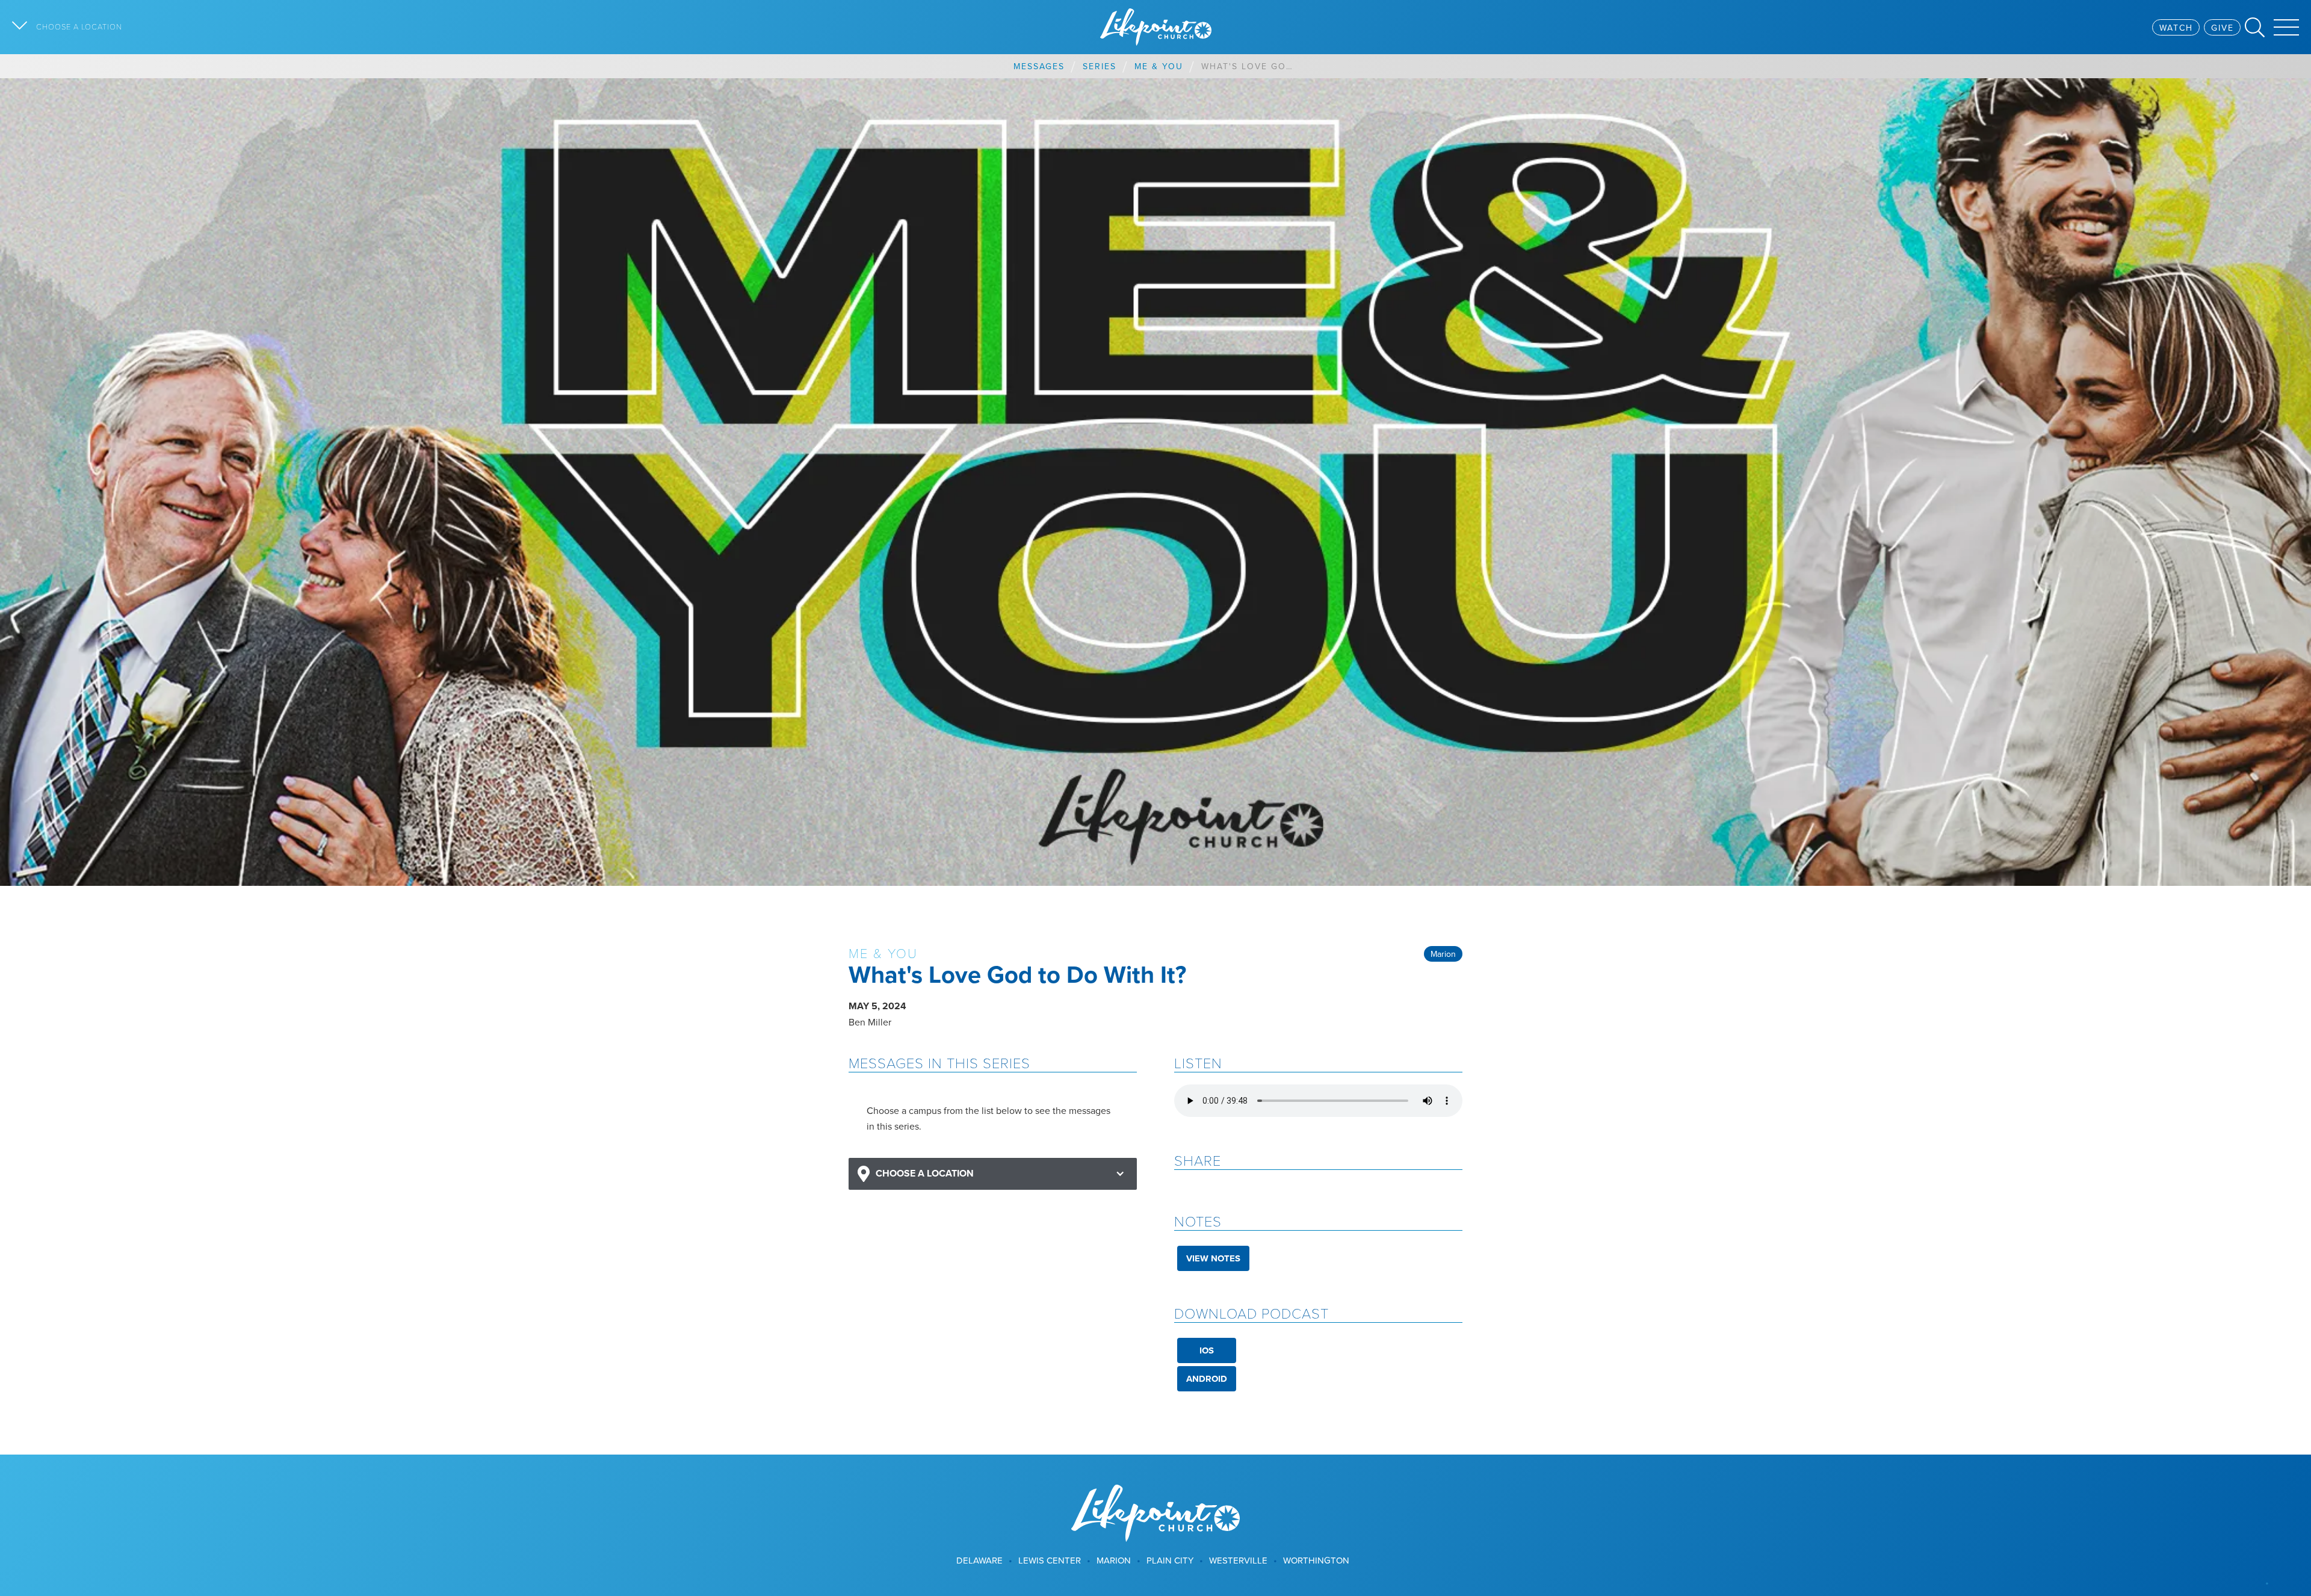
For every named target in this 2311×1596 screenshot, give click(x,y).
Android (1207, 1379)
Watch (2176, 28)
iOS (1207, 1350)
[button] (993, 1174)
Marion (1443, 954)
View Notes (1213, 1258)
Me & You (1159, 66)
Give (2223, 28)
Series (1100, 66)
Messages (1039, 66)
